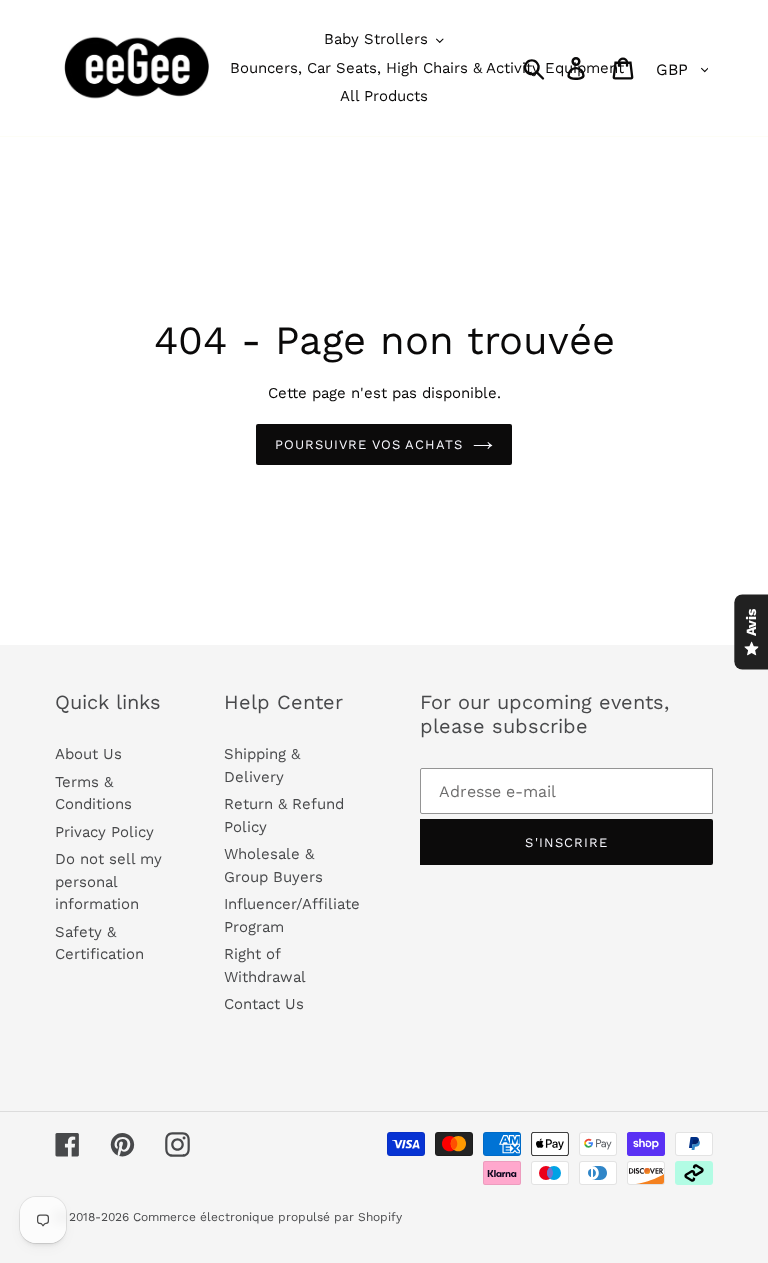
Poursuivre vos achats (369, 444)
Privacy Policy (104, 832)
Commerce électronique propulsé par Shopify (267, 1217)
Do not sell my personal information (108, 881)
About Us (88, 754)
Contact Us (264, 1004)
